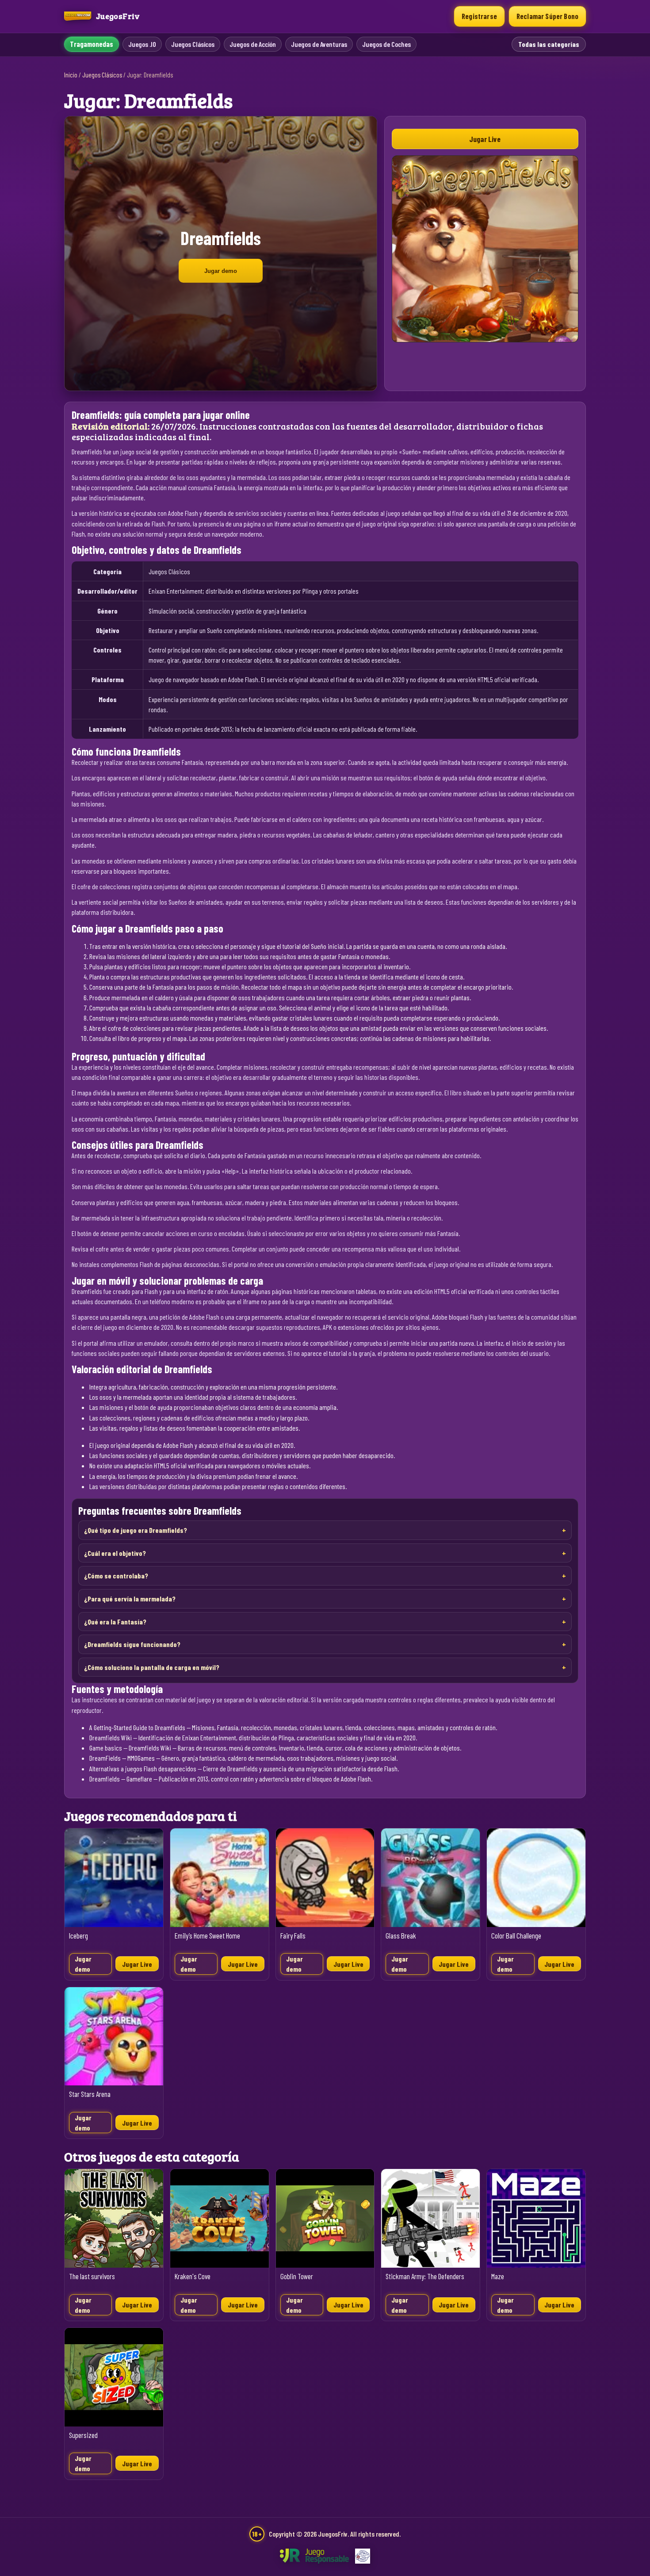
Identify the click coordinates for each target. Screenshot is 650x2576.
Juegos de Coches (386, 44)
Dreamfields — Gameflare (121, 1779)
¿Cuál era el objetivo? (115, 1553)
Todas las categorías (549, 44)
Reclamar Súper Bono (547, 16)
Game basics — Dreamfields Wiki (130, 1748)
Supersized (83, 2435)
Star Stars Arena (90, 2094)
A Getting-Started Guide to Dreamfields (137, 1727)
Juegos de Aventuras (319, 44)
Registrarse (479, 16)
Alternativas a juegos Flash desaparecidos (143, 1768)
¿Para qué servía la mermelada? (130, 1599)
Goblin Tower (297, 2276)
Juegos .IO (142, 44)
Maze (498, 2276)
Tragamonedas (92, 44)
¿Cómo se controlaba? (116, 1576)
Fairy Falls (293, 1936)
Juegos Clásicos (193, 44)
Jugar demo (221, 271)
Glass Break (401, 1936)
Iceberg (78, 1936)
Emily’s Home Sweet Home (207, 1936)
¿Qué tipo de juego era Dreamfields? (136, 1530)
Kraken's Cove (193, 2276)
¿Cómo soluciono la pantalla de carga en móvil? (152, 1667)
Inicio (71, 75)
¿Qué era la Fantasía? (115, 1622)
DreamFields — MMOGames (122, 1758)
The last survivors (92, 2276)
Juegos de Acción (253, 44)
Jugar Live (485, 139)
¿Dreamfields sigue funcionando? (132, 1644)
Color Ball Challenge (516, 1936)
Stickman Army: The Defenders (425, 2276)
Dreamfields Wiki (111, 1737)
